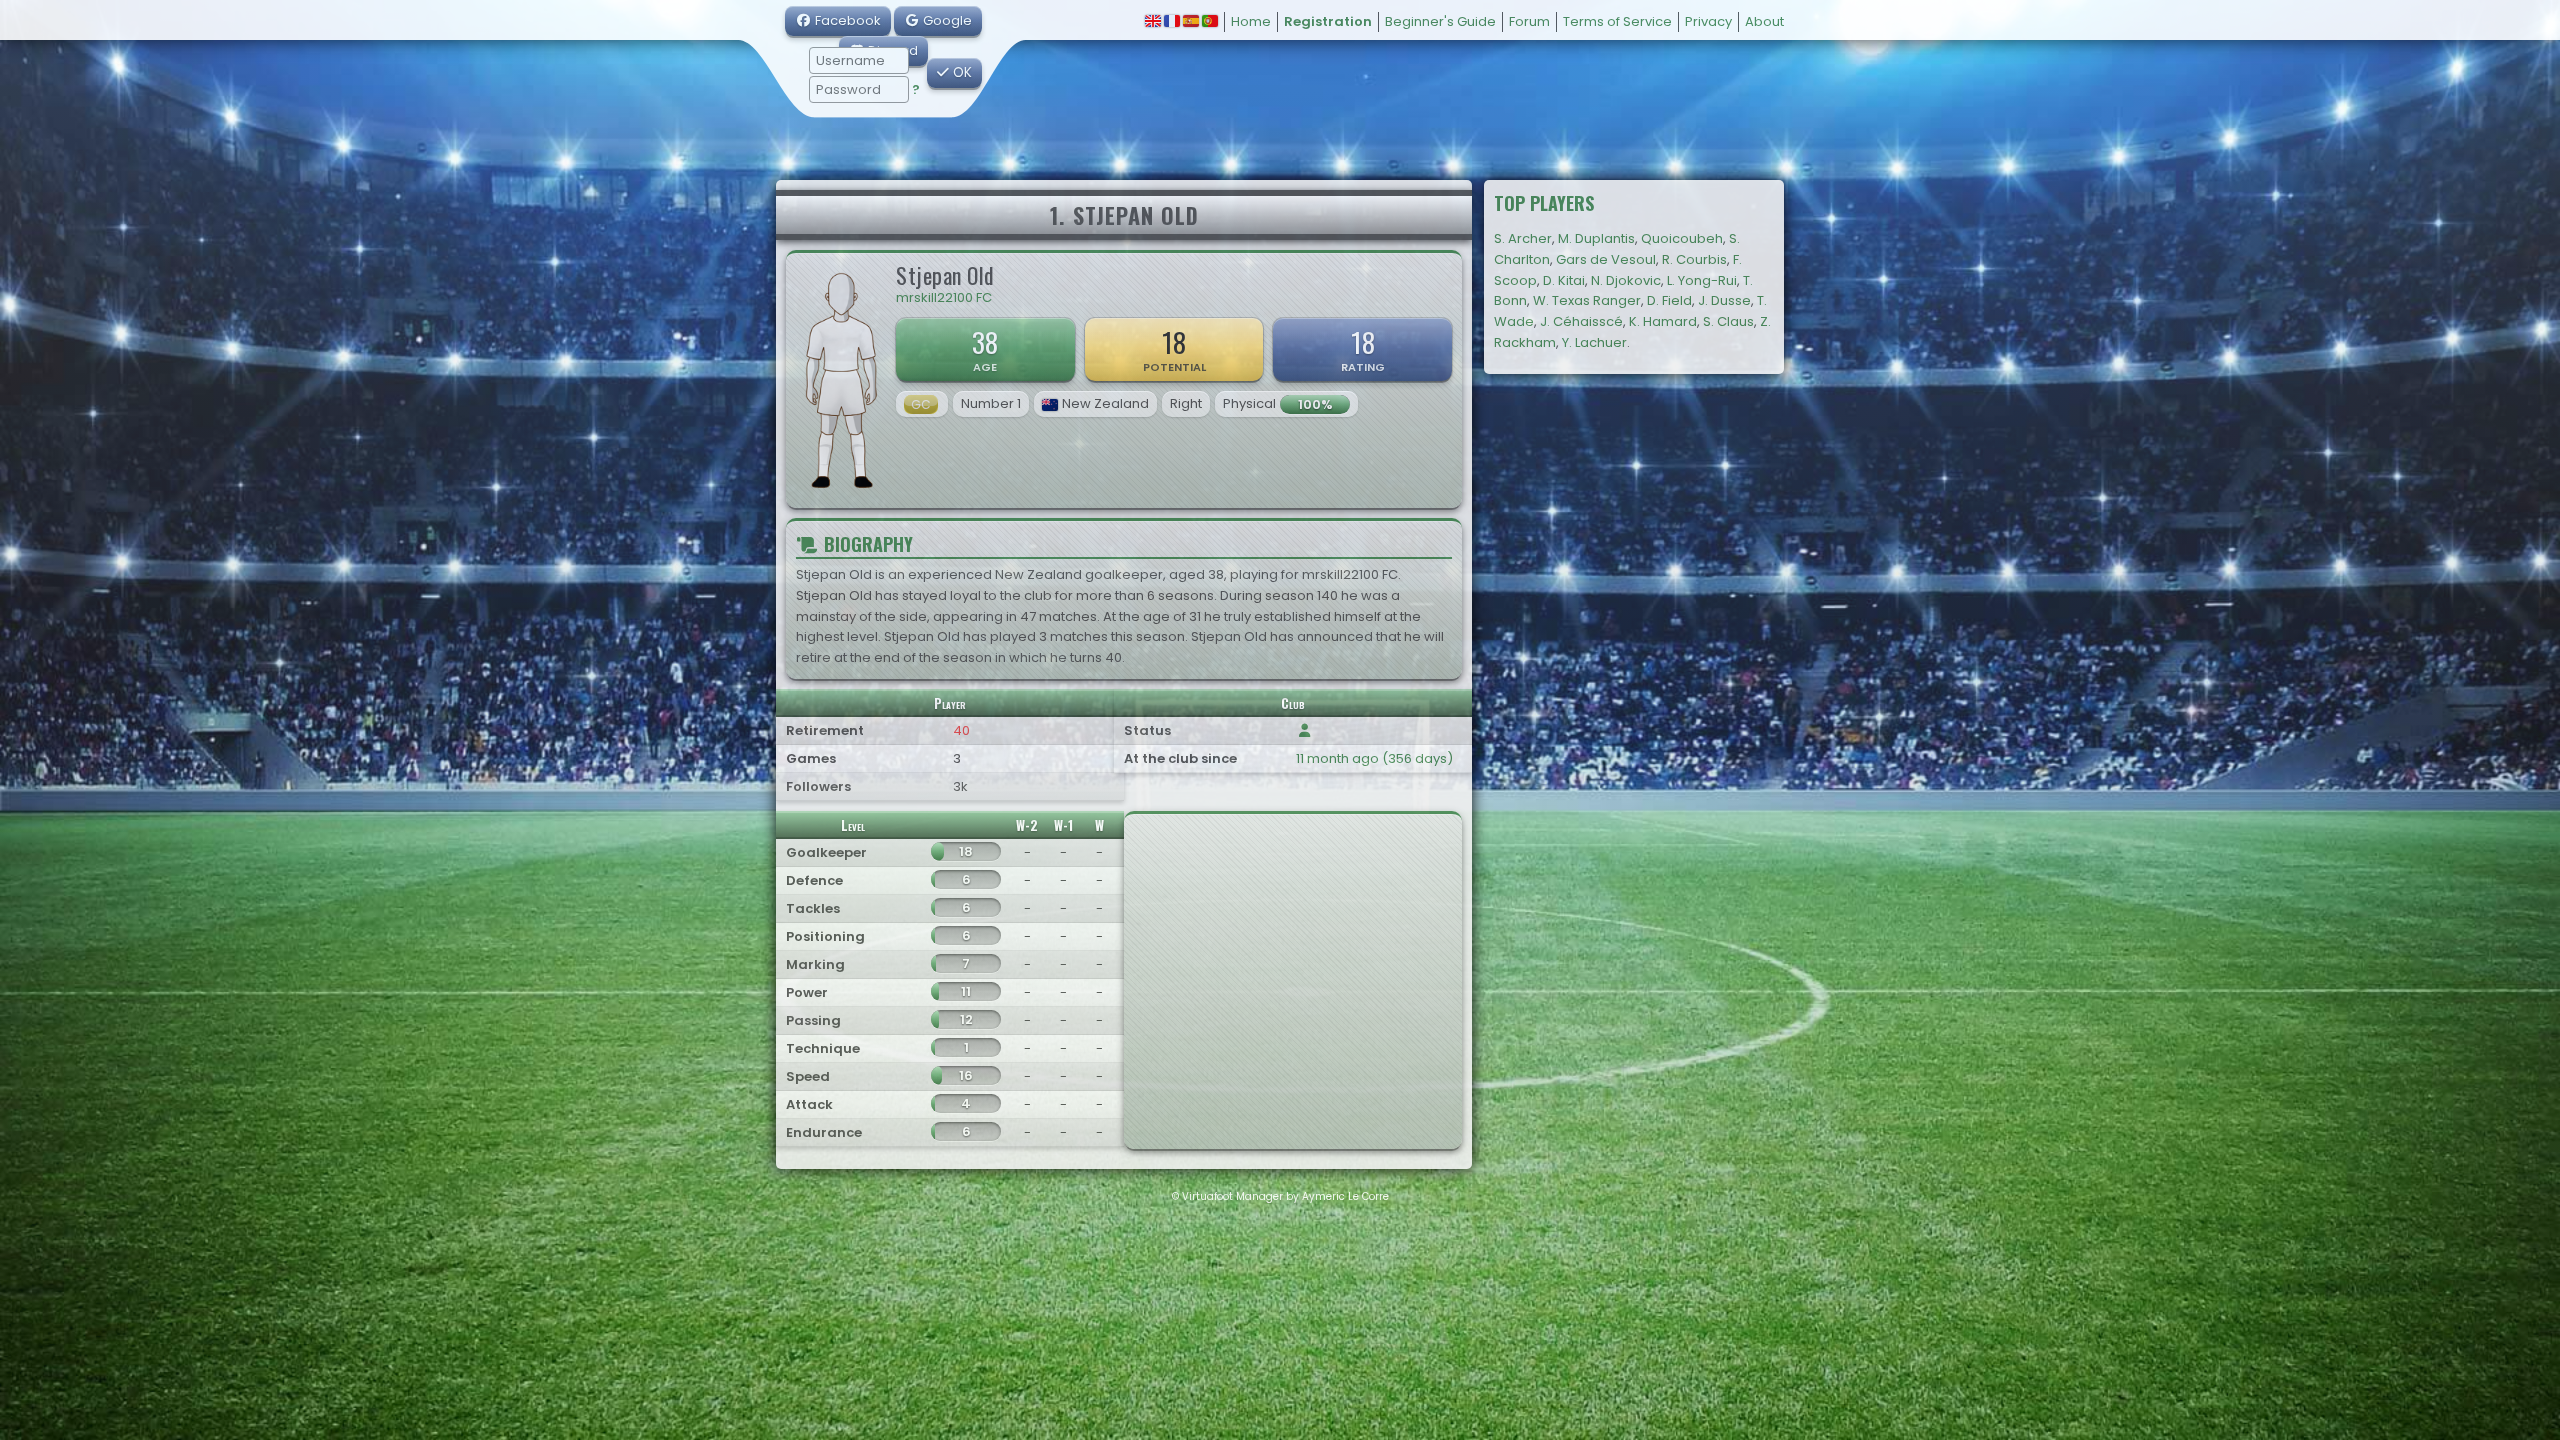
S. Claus (1728, 321)
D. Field (1669, 300)
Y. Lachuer (1594, 342)
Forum (1529, 21)
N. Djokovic (1626, 280)
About (1764, 21)
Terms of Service (1617, 21)
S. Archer (1523, 238)
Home (1251, 21)
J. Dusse (1724, 300)
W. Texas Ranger (1587, 300)
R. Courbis (1694, 259)
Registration (1328, 21)
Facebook (846, 20)
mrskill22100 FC (944, 297)
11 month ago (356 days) (1374, 758)
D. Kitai (1564, 280)
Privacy (1708, 21)
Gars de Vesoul (1606, 259)
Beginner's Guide (1440, 21)
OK (960, 72)
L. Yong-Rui (1702, 280)
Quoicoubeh (1682, 238)
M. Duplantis (1596, 238)
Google (946, 20)
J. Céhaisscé (1581, 321)
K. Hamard (1663, 321)
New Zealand (1105, 403)
